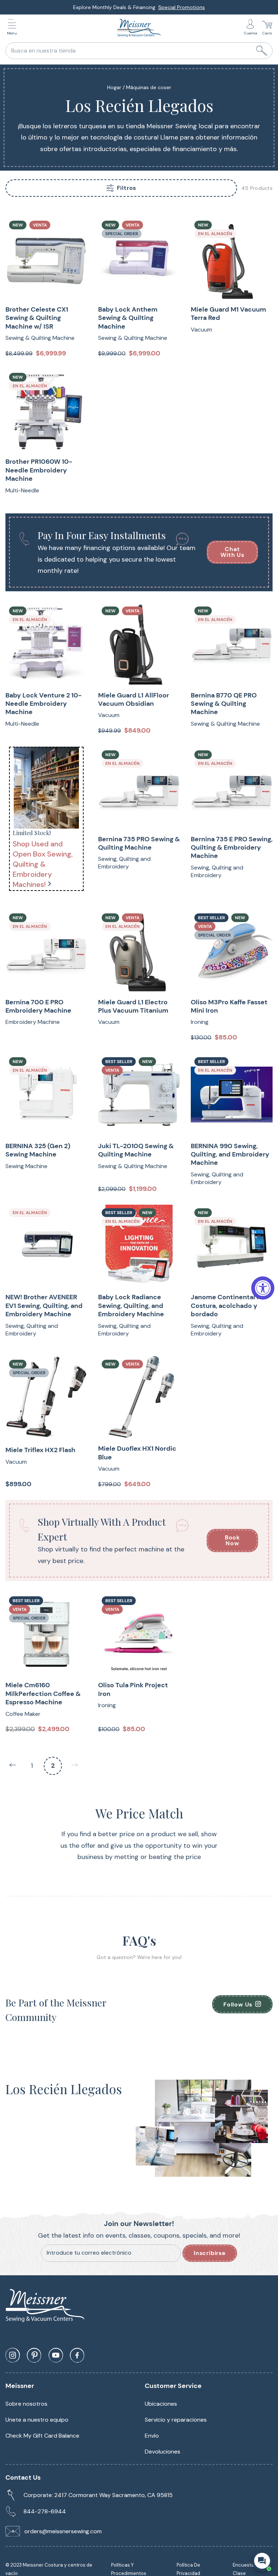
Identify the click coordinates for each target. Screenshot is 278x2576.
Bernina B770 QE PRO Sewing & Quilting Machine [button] (224, 704)
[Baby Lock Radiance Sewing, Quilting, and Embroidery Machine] (139, 1246)
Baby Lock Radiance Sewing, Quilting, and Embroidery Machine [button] (131, 1306)
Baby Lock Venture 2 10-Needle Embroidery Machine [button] (43, 704)
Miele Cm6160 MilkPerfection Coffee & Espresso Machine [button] (43, 1694)
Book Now (232, 1540)
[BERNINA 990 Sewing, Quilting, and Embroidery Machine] (232, 1095)
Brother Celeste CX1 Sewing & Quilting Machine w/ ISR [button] (37, 318)
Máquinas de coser (149, 87)
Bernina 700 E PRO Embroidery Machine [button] (38, 1006)
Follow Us (238, 2004)
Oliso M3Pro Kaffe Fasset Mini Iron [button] (229, 1006)
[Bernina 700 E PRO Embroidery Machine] (46, 951)
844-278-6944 (45, 2511)
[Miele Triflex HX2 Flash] (46, 1397)
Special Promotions (182, 7)
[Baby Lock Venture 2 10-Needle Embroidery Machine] (46, 644)
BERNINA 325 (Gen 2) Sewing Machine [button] (38, 1150)
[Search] (262, 51)
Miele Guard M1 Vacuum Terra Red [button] (228, 314)
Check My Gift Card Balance (42, 2436)
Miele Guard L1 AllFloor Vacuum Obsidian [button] (134, 700)
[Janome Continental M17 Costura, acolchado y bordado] (232, 1246)
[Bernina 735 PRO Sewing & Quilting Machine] (139, 788)
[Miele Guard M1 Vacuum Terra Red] (232, 258)
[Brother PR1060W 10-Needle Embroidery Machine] (46, 410)
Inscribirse (210, 2253)
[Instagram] (13, 2355)
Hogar (114, 87)
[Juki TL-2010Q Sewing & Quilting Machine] (139, 1095)
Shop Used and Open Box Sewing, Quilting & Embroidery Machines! (43, 864)
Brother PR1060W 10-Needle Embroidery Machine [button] (39, 470)
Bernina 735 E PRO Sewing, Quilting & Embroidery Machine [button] (232, 848)
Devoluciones (163, 2452)
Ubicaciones (161, 2404)
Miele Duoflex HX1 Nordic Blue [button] (137, 1453)
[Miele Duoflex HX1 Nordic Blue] (139, 1397)
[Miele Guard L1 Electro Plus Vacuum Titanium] (139, 951)
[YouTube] (56, 2355)
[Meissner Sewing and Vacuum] (139, 28)
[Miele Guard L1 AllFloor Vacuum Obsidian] (139, 644)
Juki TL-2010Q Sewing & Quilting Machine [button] (136, 1150)
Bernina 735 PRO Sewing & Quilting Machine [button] (139, 843)
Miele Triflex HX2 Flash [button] (40, 1450)
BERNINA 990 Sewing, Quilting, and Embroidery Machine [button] (230, 1155)
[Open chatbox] (262, 2561)
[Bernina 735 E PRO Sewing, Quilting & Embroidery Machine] (232, 788)
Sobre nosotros (26, 2404)
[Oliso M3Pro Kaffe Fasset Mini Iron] (232, 951)
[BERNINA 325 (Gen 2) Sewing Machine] (46, 1095)
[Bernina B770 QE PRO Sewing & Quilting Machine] (232, 644)
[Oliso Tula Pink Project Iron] (139, 1634)
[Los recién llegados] (46, 788)
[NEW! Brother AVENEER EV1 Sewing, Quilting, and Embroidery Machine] (46, 1246)
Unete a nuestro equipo (37, 2420)
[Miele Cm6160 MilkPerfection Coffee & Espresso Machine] (46, 1634)
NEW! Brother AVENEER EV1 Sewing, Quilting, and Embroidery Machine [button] (44, 1306)
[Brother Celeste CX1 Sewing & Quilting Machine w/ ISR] (46, 258)
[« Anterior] (13, 1766)
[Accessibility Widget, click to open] (263, 1288)
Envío (152, 2436)
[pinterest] (34, 2355)
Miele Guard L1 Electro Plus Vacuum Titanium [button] (133, 1006)
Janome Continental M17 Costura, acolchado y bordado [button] (229, 1306)
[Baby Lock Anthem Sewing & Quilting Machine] (139, 258)
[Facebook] (77, 2355)
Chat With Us (232, 552)
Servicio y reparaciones (176, 2420)
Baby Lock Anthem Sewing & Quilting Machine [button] (128, 318)
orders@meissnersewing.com (63, 2531)
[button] (14, 28)
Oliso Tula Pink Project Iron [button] (133, 1689)
